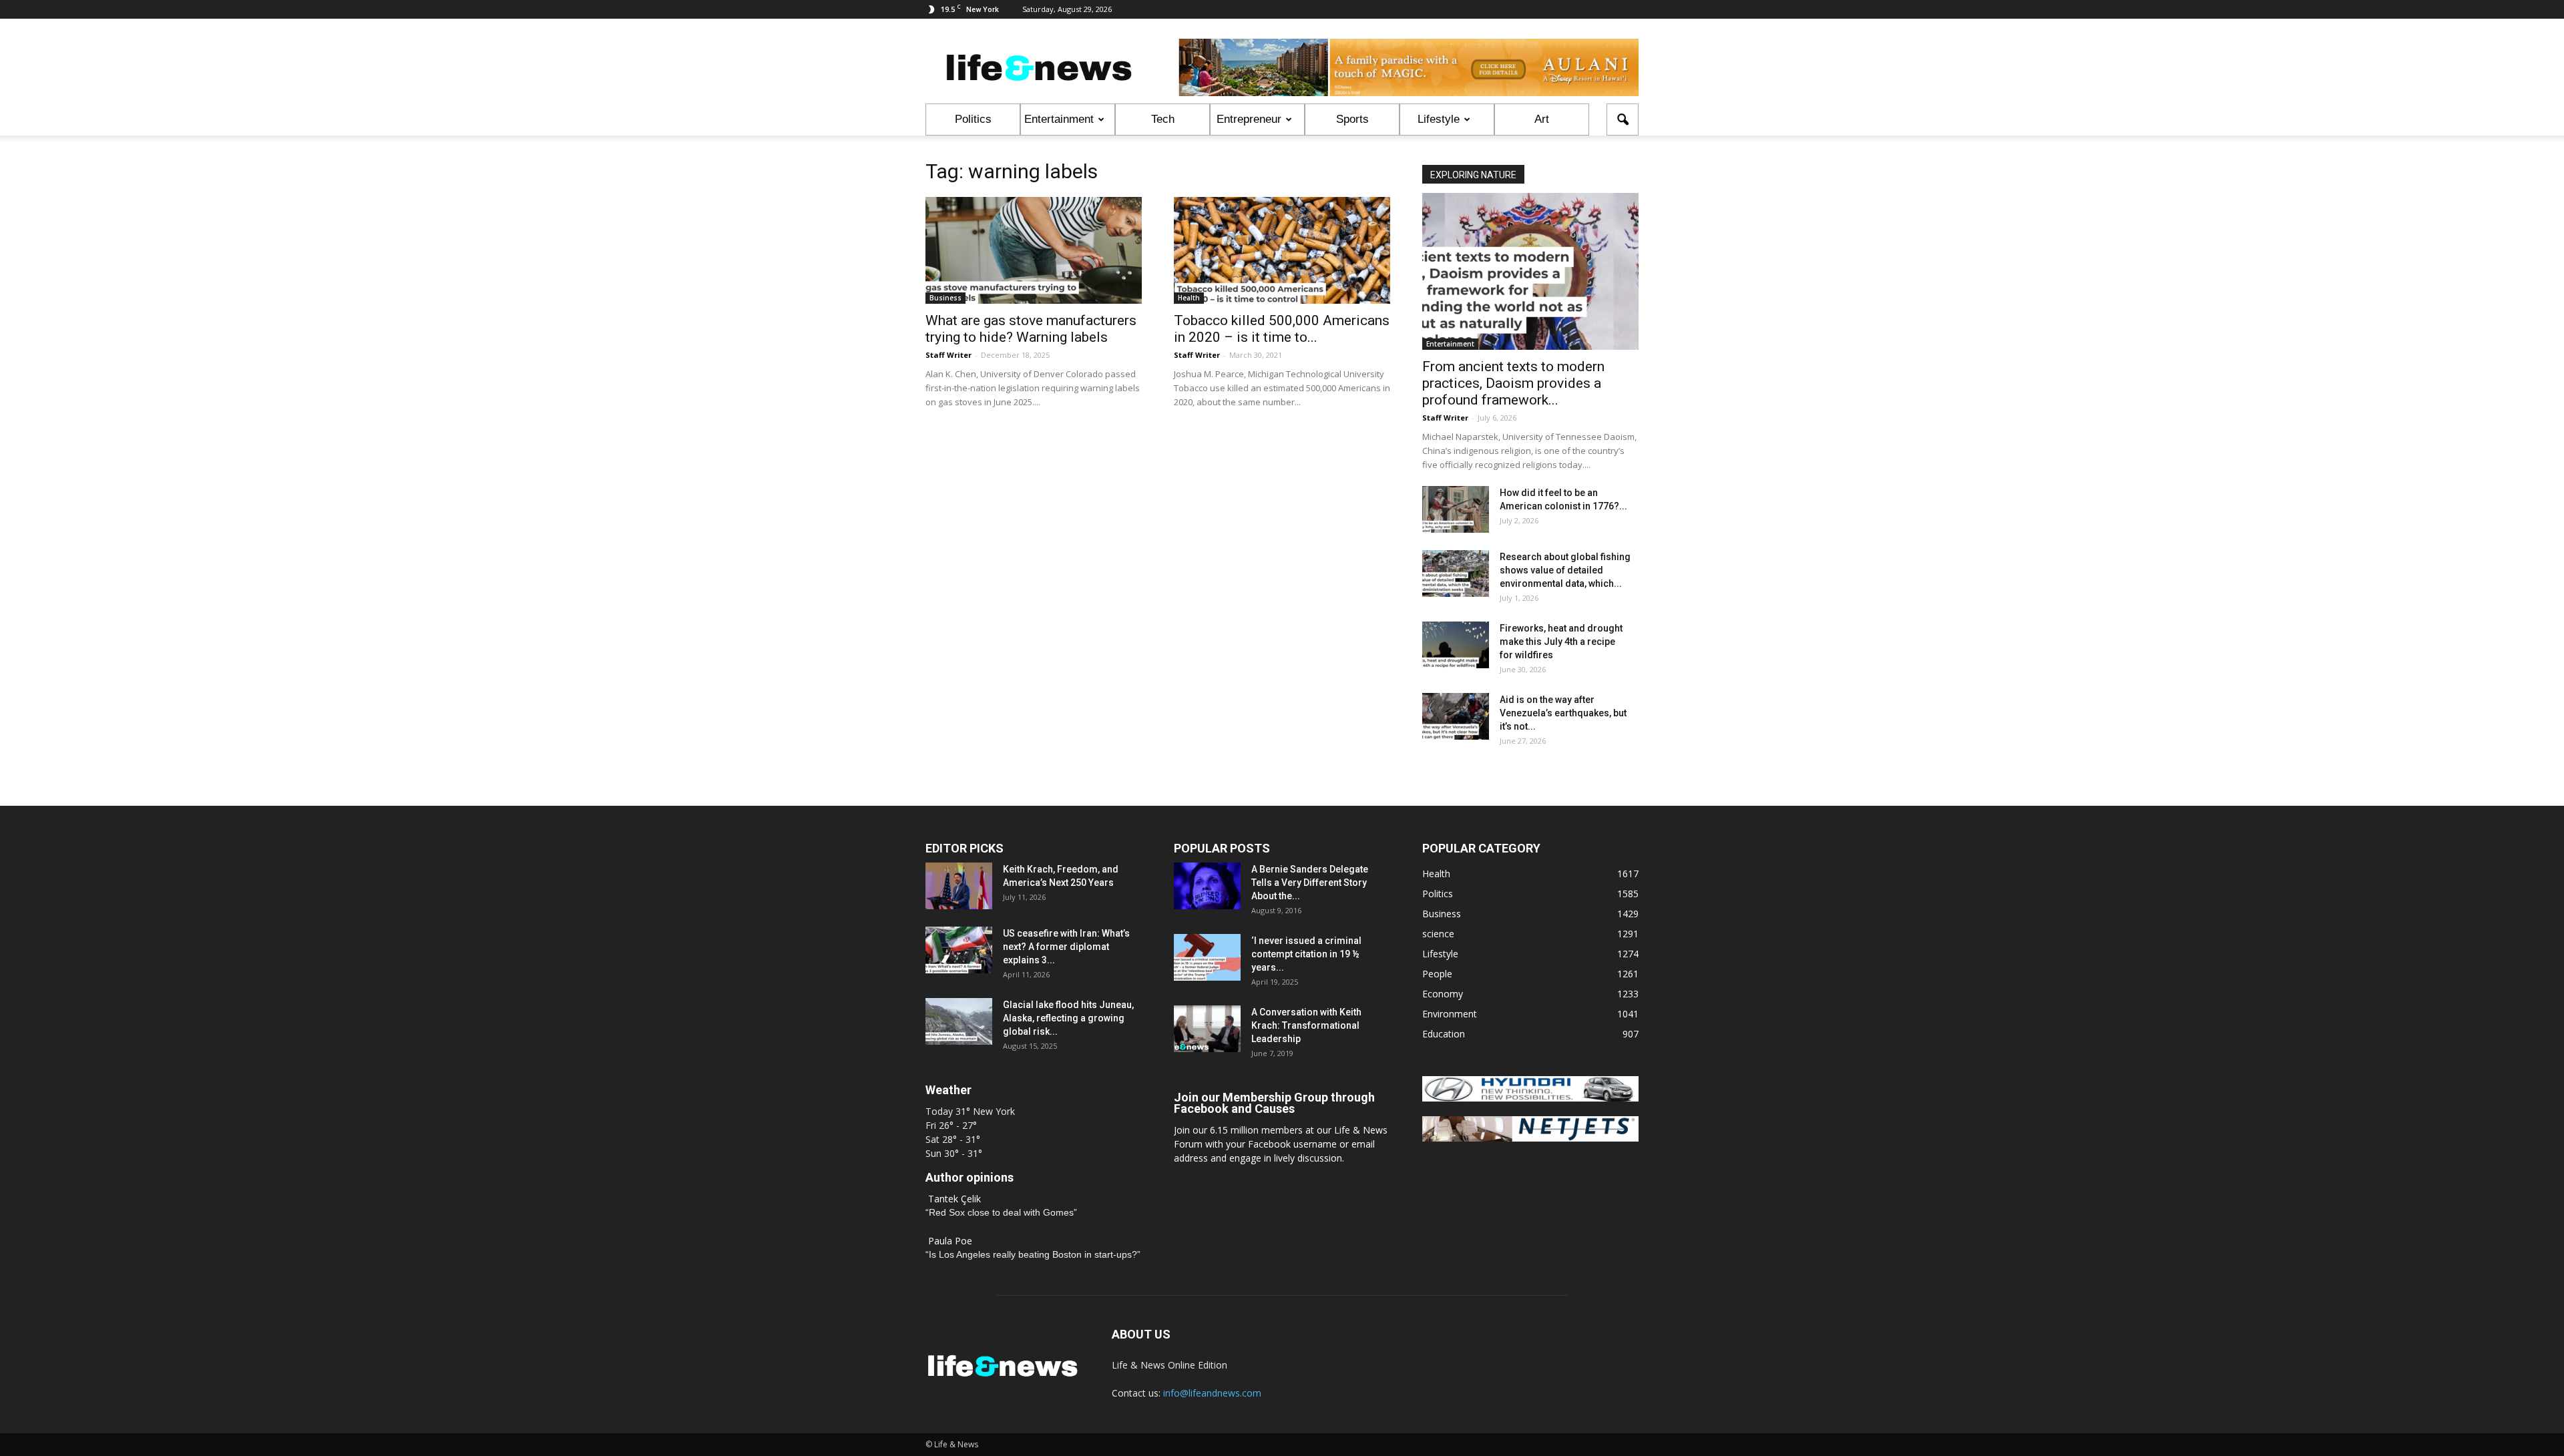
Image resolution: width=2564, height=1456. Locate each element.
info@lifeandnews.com (1212, 1393)
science (1438, 934)
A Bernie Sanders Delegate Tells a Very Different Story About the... (1310, 883)
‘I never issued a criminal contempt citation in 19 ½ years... (1306, 954)
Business (945, 298)
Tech (1163, 119)
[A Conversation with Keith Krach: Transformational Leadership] (1207, 1029)
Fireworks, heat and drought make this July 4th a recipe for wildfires (1561, 642)
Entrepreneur (1249, 119)
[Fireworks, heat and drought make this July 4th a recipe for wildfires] (1456, 645)
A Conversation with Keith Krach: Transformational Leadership (1306, 1025)
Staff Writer (948, 355)
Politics (973, 119)
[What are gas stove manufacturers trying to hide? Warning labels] (1034, 250)
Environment (1450, 1014)
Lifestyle (1439, 119)
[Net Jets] (1530, 1138)
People (1437, 974)
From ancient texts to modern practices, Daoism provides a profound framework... (1513, 383)
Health (1189, 298)
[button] (1623, 119)
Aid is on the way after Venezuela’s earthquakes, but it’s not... (1563, 713)
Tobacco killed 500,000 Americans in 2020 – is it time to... (1282, 329)
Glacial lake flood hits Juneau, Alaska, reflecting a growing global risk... (1068, 1018)
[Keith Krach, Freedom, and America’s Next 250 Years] (959, 886)
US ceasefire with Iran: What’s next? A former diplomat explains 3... (1066, 947)
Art (1542, 119)
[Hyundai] (1530, 1098)
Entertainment (1059, 119)
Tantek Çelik (954, 1199)
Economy (1443, 994)
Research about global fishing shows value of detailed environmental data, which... (1565, 570)
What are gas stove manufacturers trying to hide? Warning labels (1031, 329)
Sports (1352, 119)
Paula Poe (950, 1241)
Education (1444, 1034)
